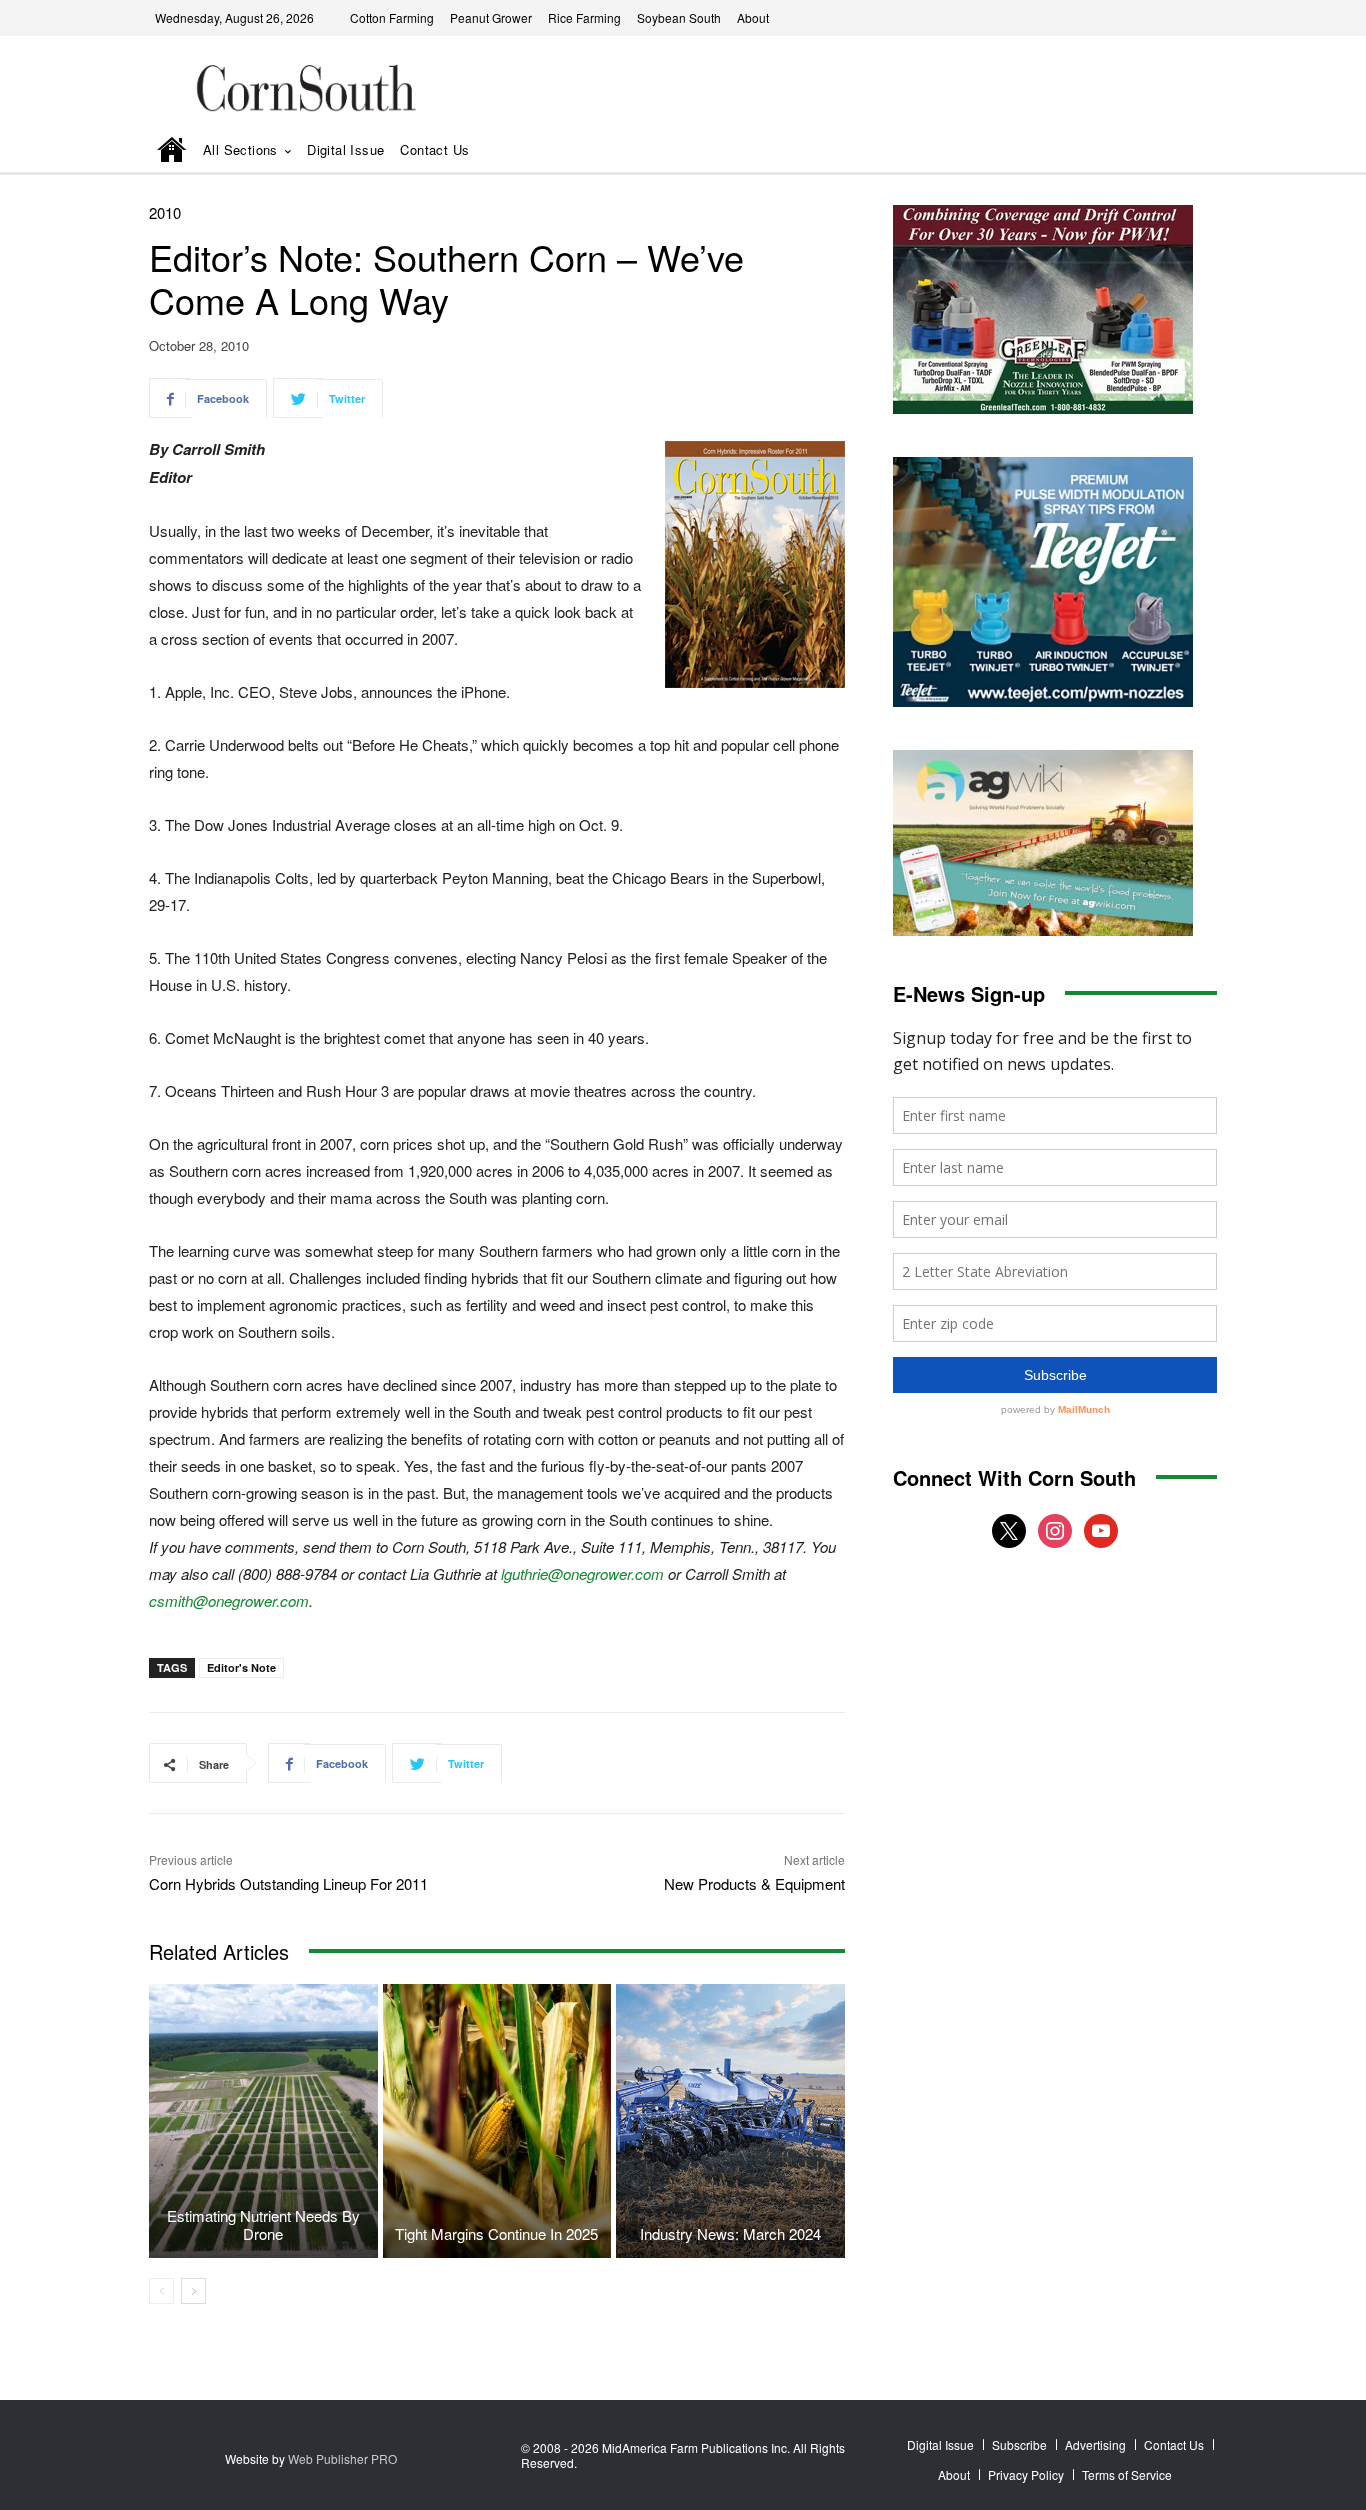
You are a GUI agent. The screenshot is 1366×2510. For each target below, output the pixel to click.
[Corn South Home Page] (172, 151)
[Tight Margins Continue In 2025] (497, 2121)
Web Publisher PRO (342, 2458)
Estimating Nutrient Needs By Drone (263, 2224)
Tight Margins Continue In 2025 (496, 2233)
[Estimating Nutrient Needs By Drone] (263, 2121)
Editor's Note (241, 1667)
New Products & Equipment (754, 1883)
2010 (165, 212)
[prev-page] (161, 2291)
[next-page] (193, 2291)
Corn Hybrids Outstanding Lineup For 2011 (288, 1883)
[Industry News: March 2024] (730, 2121)
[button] (1174, 151)
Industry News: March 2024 (730, 2233)
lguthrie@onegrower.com (582, 1573)
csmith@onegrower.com (229, 1600)
